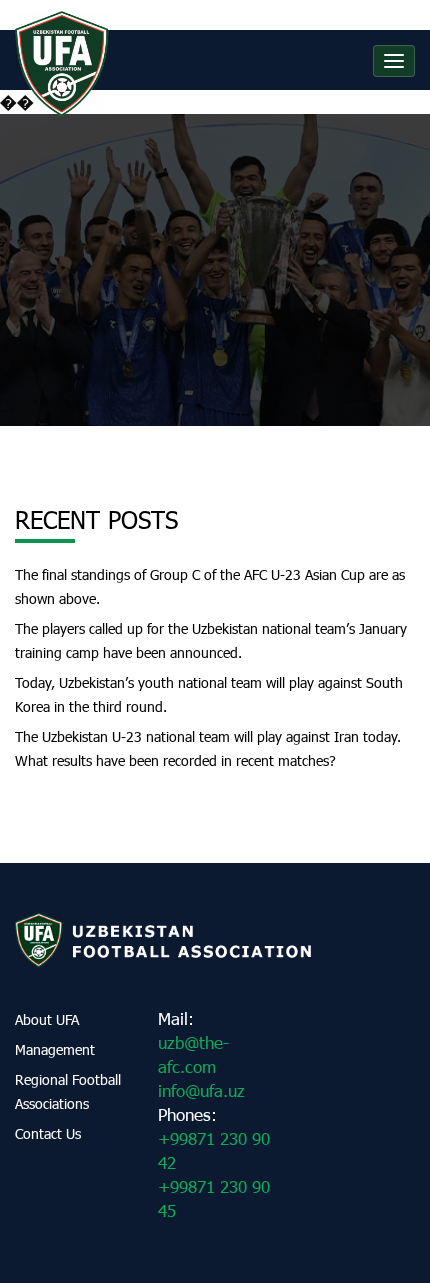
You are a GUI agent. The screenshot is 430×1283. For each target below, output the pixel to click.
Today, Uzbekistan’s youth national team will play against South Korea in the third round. (209, 694)
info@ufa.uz (201, 1090)
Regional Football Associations (68, 1091)
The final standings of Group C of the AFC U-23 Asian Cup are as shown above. (210, 586)
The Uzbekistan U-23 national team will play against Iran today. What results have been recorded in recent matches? (208, 748)
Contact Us (48, 1133)
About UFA (47, 1019)
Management (55, 1049)
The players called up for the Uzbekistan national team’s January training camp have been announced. (211, 640)
